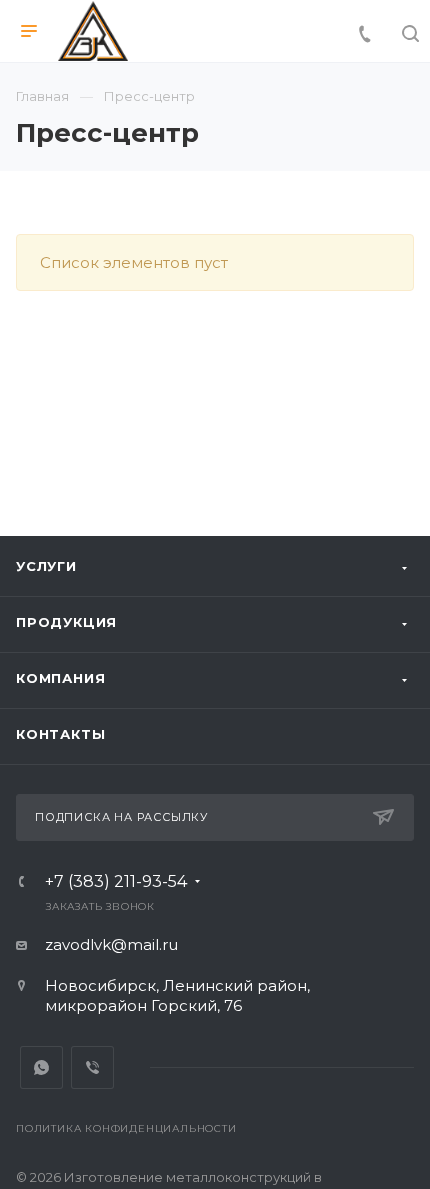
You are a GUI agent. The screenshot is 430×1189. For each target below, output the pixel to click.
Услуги (46, 566)
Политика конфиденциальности (126, 1128)
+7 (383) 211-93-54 (116, 882)
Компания (60, 678)
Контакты (60, 734)
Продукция (66, 622)
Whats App (41, 1067)
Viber (92, 1067)
